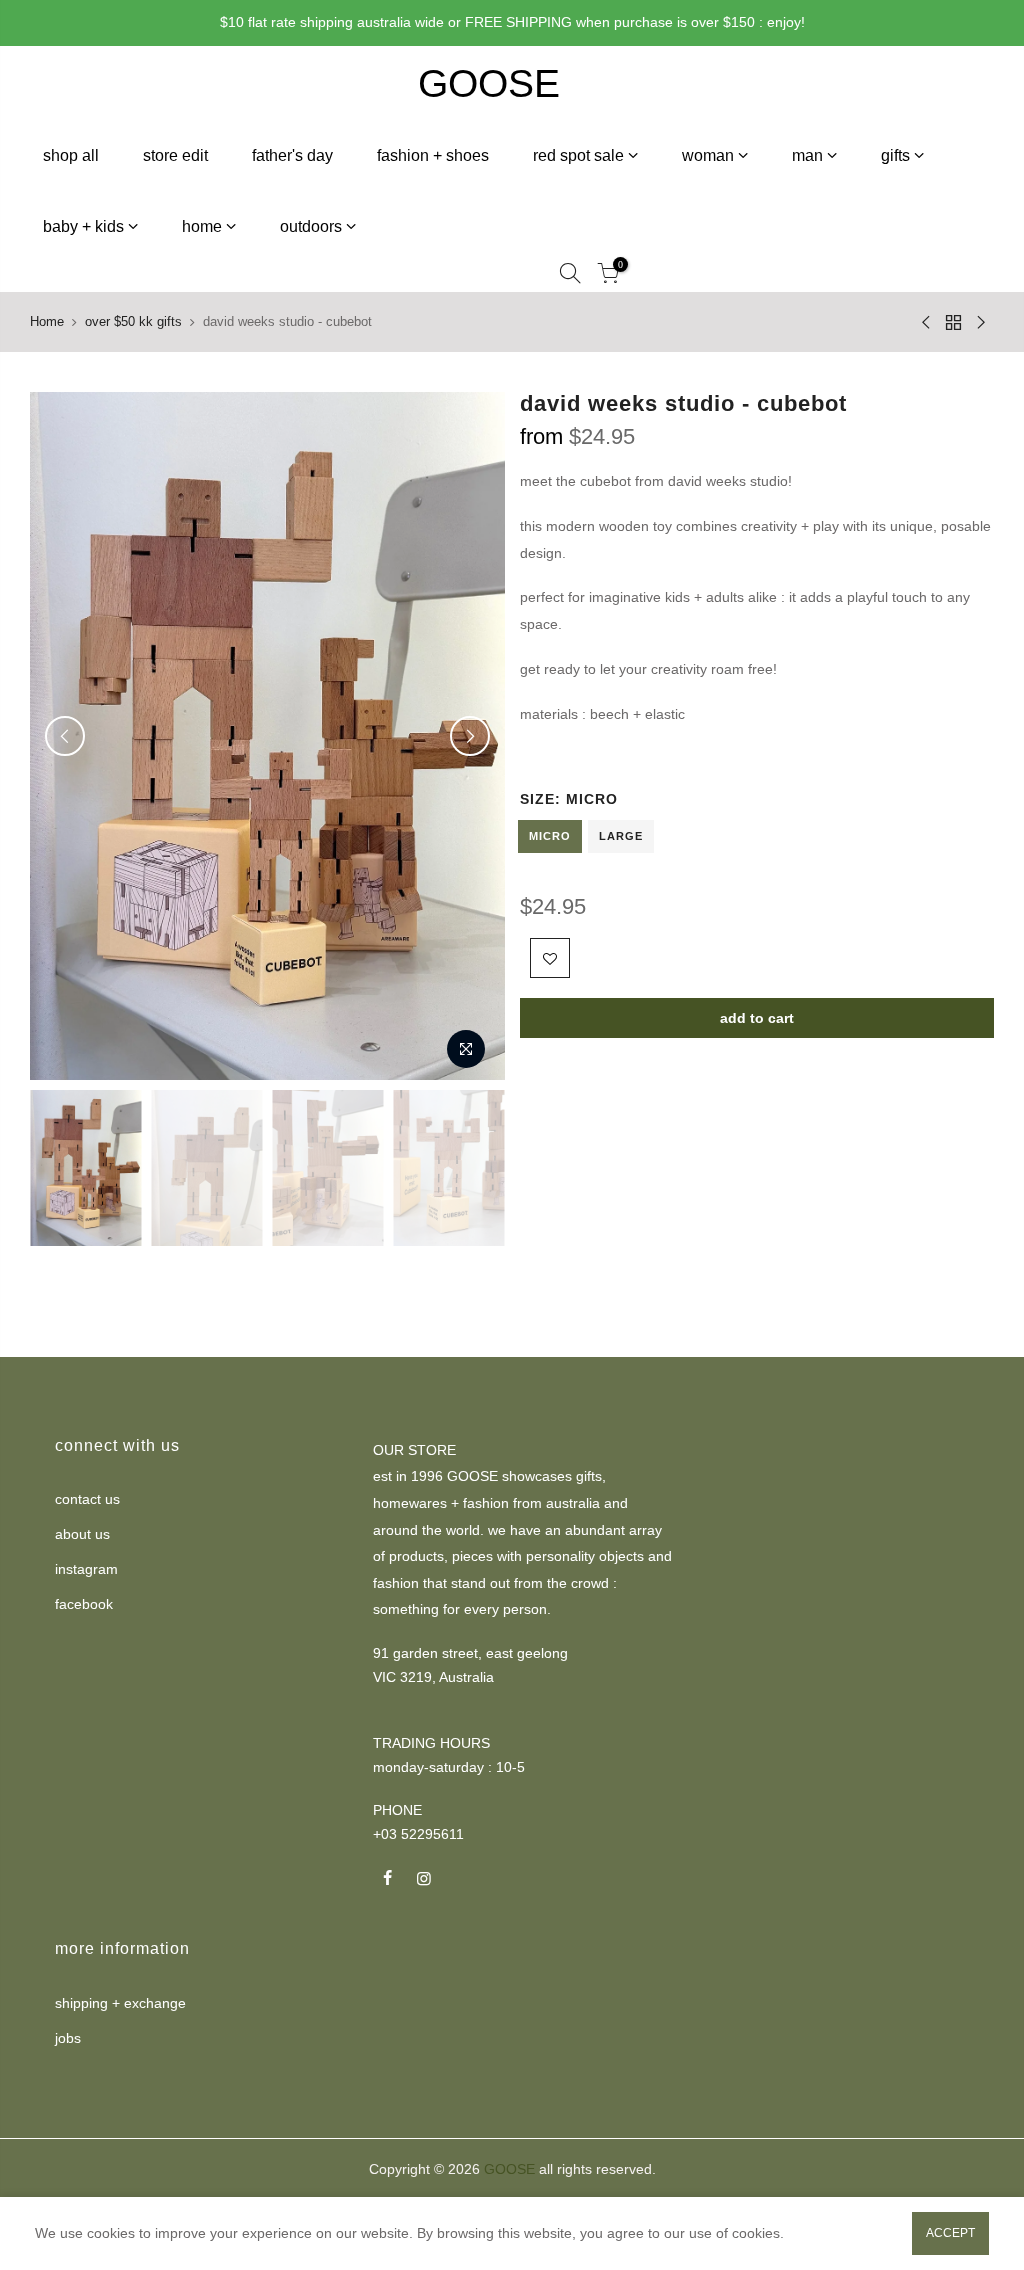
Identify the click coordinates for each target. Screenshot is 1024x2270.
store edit (175, 155)
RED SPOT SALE (578, 155)
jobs (68, 2038)
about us (82, 1534)
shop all (71, 155)
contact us (87, 1499)
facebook (84, 1604)
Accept (950, 2233)
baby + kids (83, 226)
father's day (292, 155)
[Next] (470, 736)
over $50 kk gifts (133, 321)
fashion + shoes (433, 155)
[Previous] (65, 736)
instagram (86, 1569)
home (202, 226)
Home (47, 321)
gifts (895, 155)
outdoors (311, 226)
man (807, 155)
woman (708, 155)
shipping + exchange (120, 2003)
